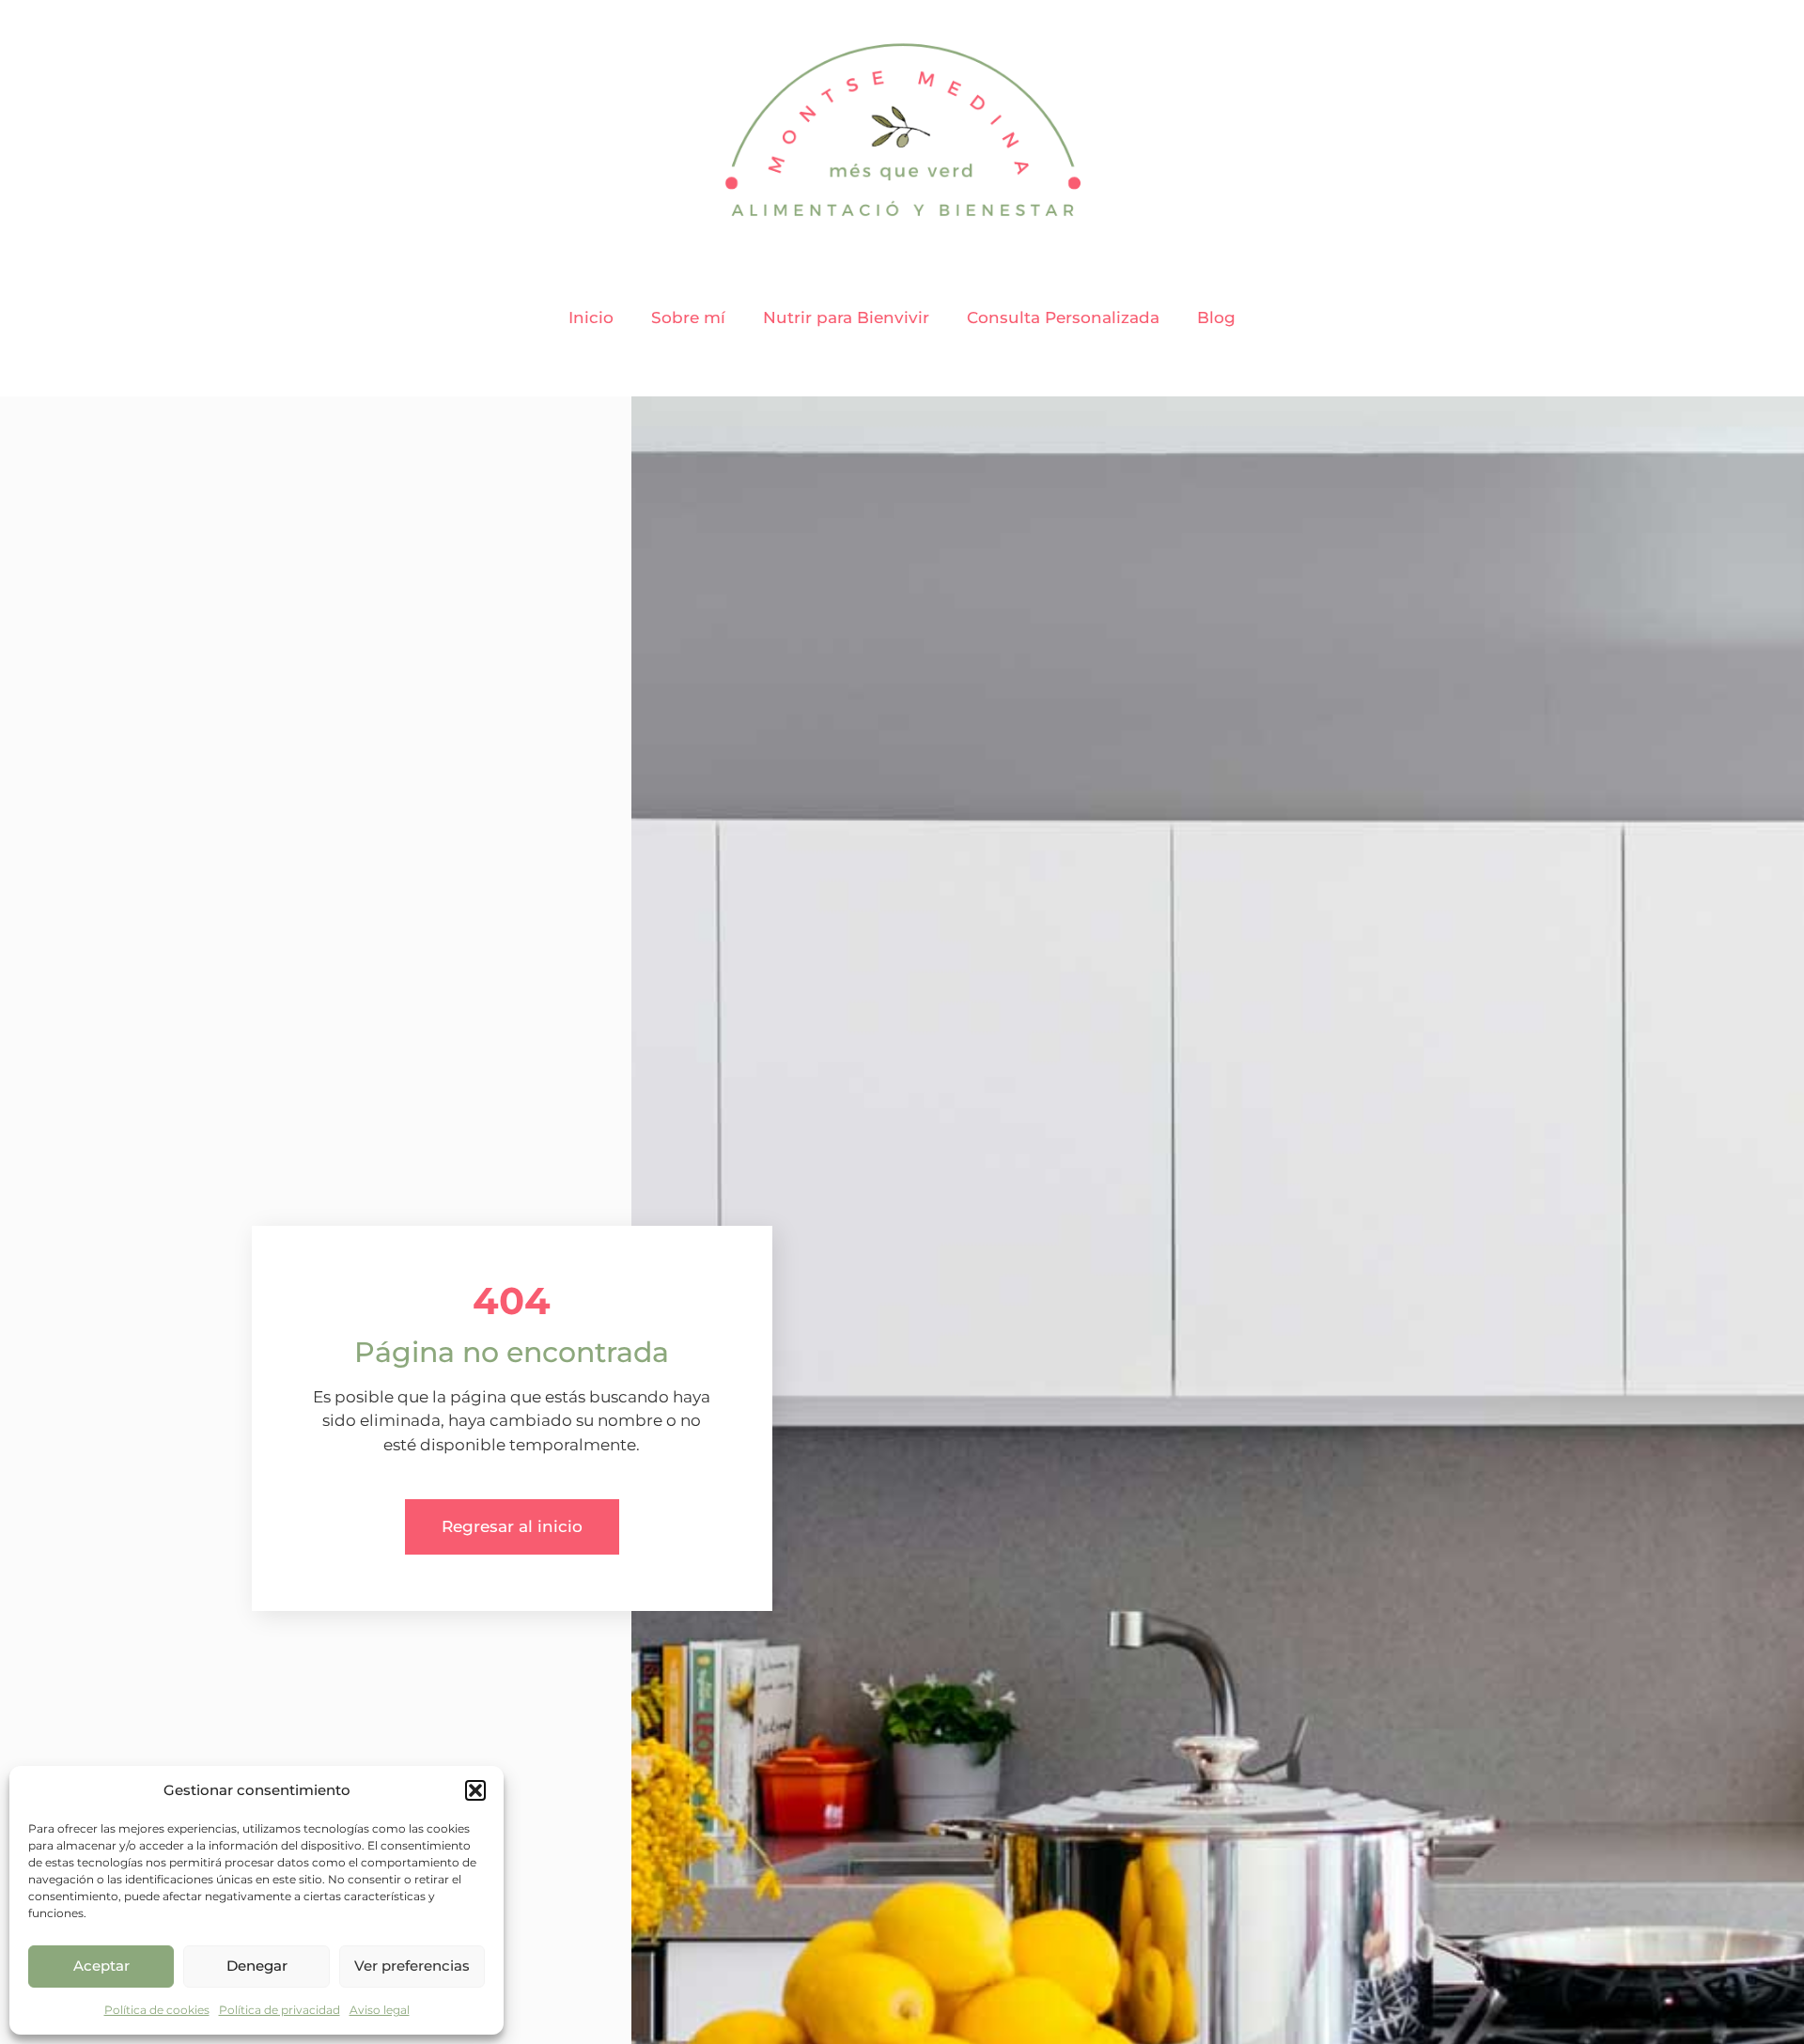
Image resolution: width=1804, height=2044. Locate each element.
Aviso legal (380, 2010)
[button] (475, 1790)
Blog (1216, 317)
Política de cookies (157, 2010)
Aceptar (101, 1966)
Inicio (591, 317)
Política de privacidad (280, 2010)
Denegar (257, 1966)
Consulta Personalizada (1063, 317)
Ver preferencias (412, 1966)
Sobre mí (688, 317)
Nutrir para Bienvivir (846, 317)
